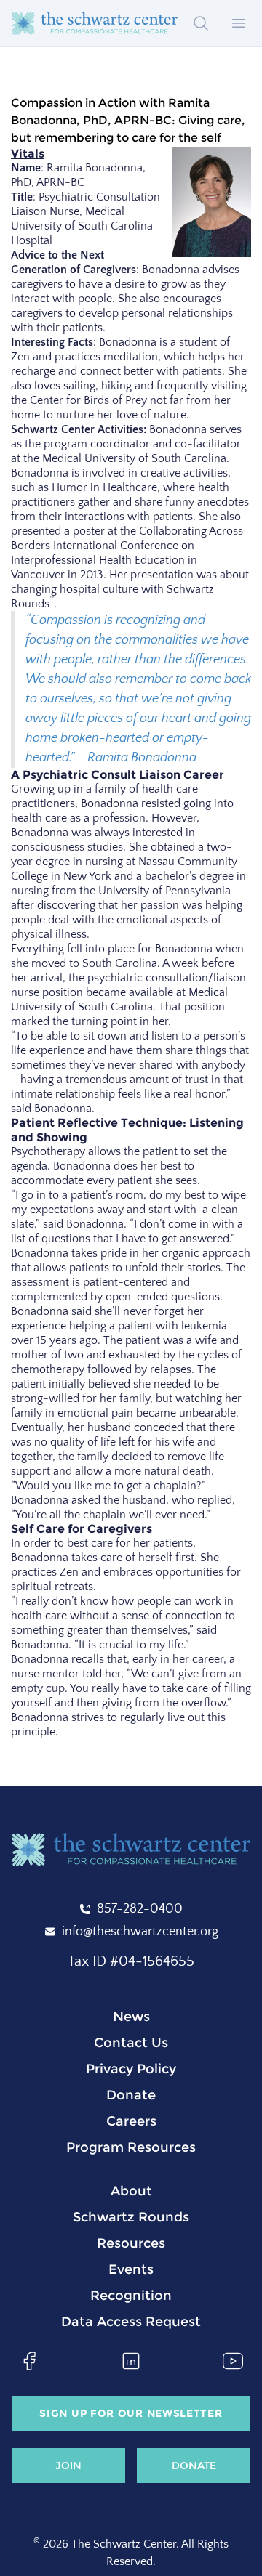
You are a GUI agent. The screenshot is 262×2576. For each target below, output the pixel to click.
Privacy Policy (131, 2069)
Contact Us (131, 2043)
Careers (131, 2121)
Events (131, 2269)
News (131, 2017)
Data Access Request (131, 2322)
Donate (131, 2095)
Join (68, 2466)
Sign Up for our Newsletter (131, 2413)
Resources (131, 2243)
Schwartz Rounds (131, 2217)
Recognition (131, 2296)
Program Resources (131, 2147)
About (131, 2191)
